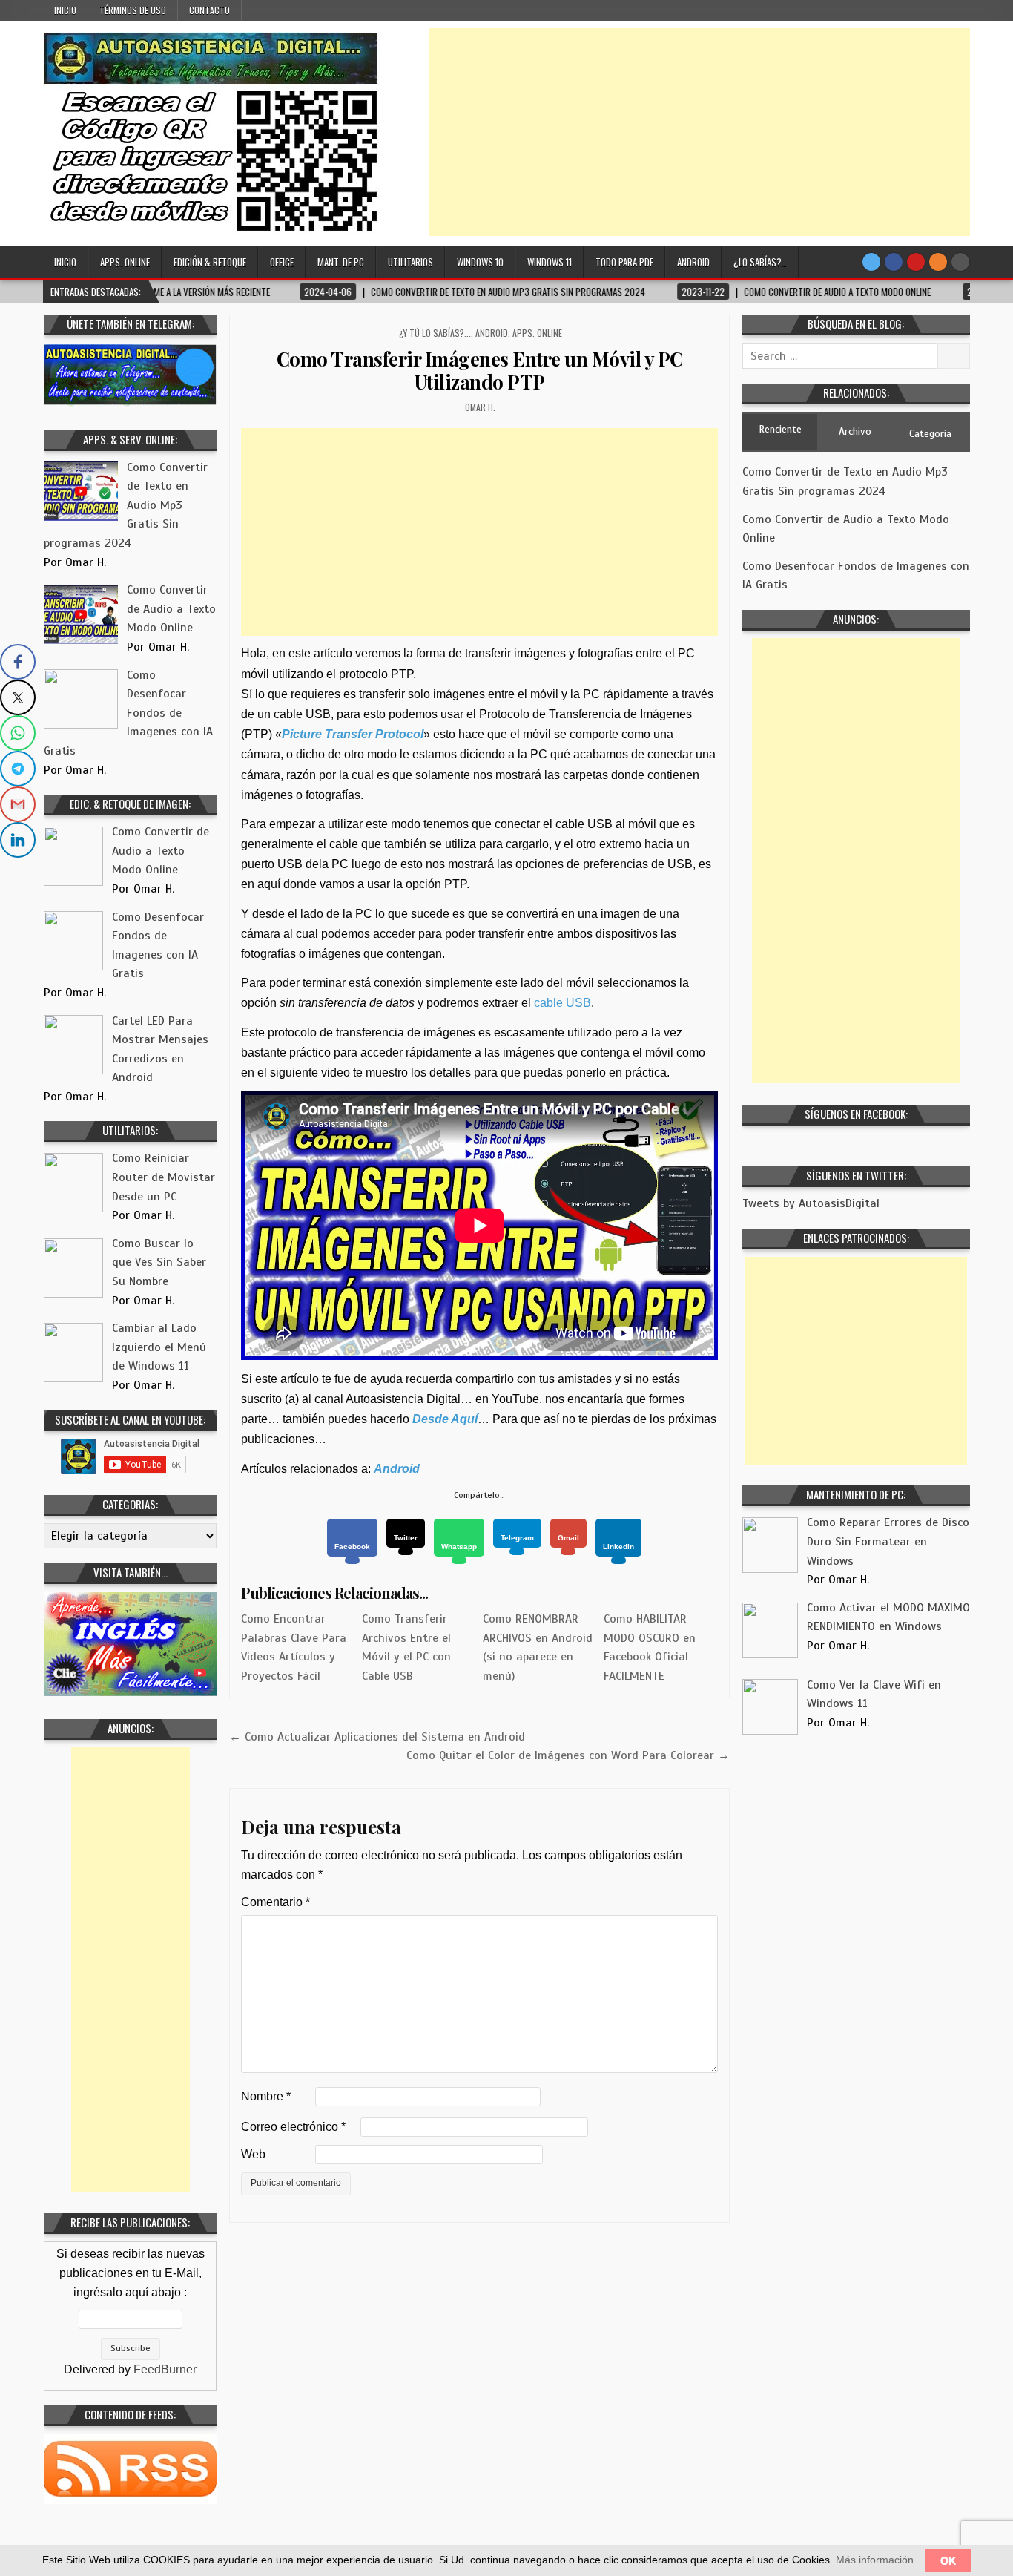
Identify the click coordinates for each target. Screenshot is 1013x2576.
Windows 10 (480, 262)
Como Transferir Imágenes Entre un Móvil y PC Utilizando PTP (480, 370)
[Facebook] (894, 262)
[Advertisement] (700, 132)
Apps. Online (125, 262)
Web (253, 2154)
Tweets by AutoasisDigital (811, 1203)
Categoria (930, 434)
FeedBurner (165, 2369)
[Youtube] (916, 262)
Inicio (65, 10)
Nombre (266, 2096)
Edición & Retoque (210, 262)
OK (948, 2560)
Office (282, 262)
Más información (875, 2560)
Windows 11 (550, 262)
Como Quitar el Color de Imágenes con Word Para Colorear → (568, 1755)
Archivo (855, 431)
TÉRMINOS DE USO (133, 10)
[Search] (960, 262)
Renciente (780, 429)
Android (693, 262)
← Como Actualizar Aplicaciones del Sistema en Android (377, 1737)
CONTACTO (209, 10)
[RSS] (938, 262)
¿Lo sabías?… (760, 262)
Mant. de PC (341, 262)
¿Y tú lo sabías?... (435, 333)
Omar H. (480, 407)
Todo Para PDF (624, 262)
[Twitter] (871, 262)
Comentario (275, 1902)
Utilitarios (410, 262)
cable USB (562, 1003)
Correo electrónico (293, 2127)
